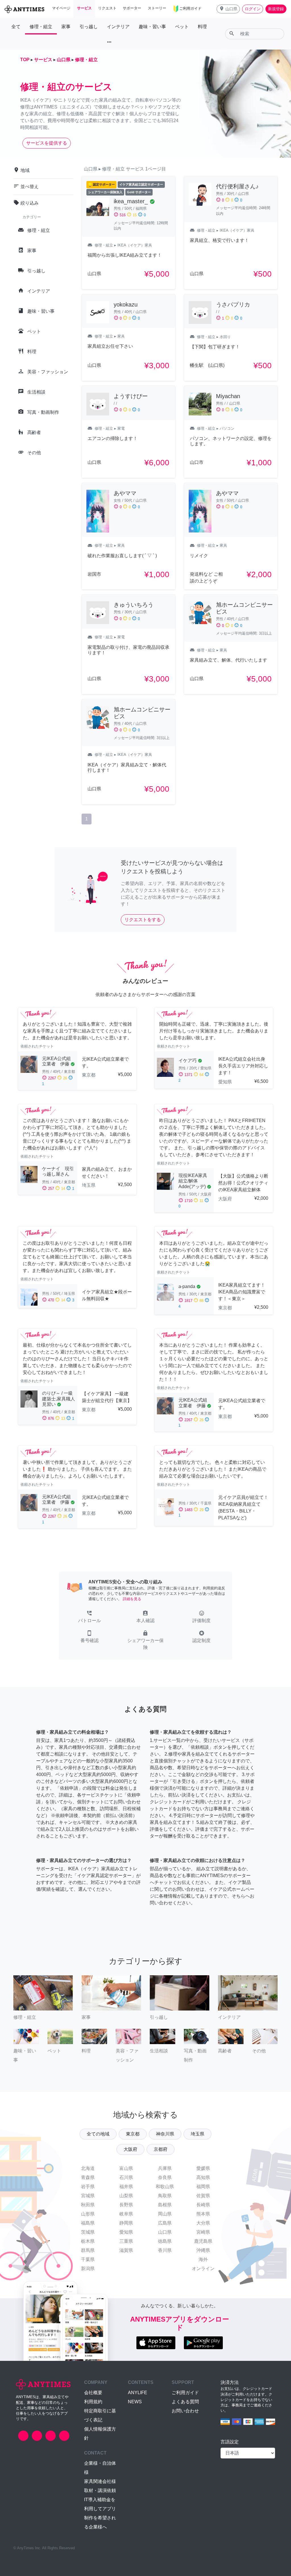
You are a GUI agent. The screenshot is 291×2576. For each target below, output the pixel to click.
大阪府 (130, 2149)
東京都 (133, 2134)
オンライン (203, 2269)
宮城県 (88, 2196)
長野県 (126, 2205)
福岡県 (203, 2187)
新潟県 (88, 2269)
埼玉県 (198, 2134)
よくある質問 (185, 2402)
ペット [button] (182, 27)
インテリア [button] (118, 27)
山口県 (165, 2232)
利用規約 (93, 2402)
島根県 (165, 2205)
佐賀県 (203, 2196)
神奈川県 (165, 2134)
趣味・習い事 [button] (152, 27)
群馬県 (88, 2250)
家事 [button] (66, 27)
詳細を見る (132, 1599)
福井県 (126, 2187)
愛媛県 (203, 2168)
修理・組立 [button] (41, 27)
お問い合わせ (185, 2411)
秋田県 (88, 2205)
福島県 (88, 2223)
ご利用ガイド (185, 2393)
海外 (203, 2259)
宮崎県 (203, 2232)
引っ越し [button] (89, 27)
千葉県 (88, 2259)
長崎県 (203, 2205)
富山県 (126, 2168)
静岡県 (126, 2223)
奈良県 (165, 2177)
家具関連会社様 (100, 2481)
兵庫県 (165, 2168)
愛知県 (126, 2232)
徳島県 (165, 2241)
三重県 (126, 2241)
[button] (228, 9)
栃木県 (88, 2241)
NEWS (135, 2402)
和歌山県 (165, 2187)
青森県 (88, 2177)
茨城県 (88, 2232)
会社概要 (93, 2393)
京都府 (161, 2149)
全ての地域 (98, 2134)
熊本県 (203, 2214)
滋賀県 (126, 2250)
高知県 (203, 2177)
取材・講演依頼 (100, 2490)
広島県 (165, 2223)
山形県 (88, 2214)
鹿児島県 (203, 2241)
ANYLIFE (138, 2393)
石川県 (126, 2177)
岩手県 (88, 2187)
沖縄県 (203, 2250)
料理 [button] (202, 27)
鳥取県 (165, 2196)
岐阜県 (126, 2214)
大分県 (203, 2223)
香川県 (165, 2250)
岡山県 (165, 2214)
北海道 (88, 2168)
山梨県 (126, 2196)
